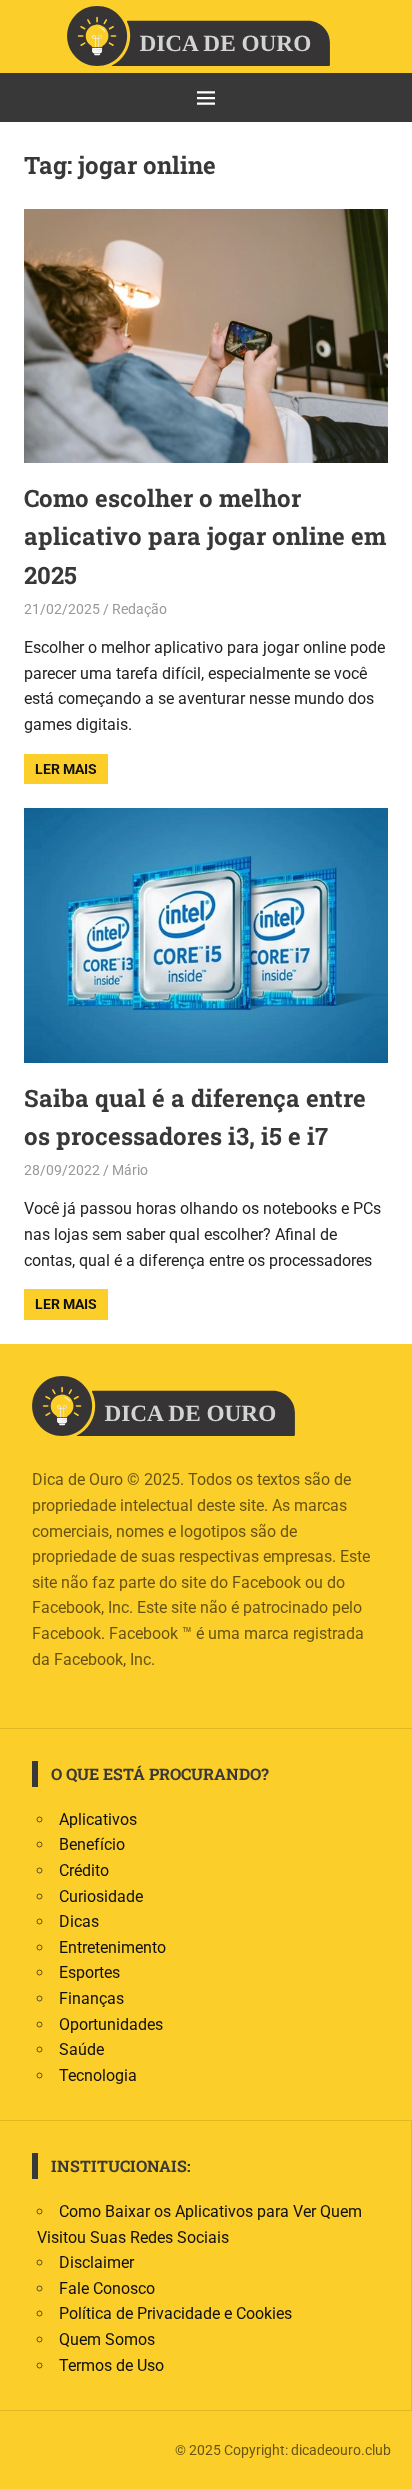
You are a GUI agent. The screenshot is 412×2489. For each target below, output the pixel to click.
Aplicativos (98, 1819)
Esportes (89, 1972)
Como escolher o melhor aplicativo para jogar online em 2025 (205, 536)
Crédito (84, 1870)
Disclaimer (96, 2262)
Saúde (81, 2049)
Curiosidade (101, 1896)
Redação (139, 609)
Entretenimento (112, 1947)
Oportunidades (111, 2024)
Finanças (91, 1998)
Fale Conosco (107, 2288)
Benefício (92, 1844)
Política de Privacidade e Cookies (175, 2313)
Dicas (79, 1921)
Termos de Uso (111, 2365)
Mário (130, 1170)
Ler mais (66, 769)
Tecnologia (98, 2075)
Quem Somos (107, 2339)
